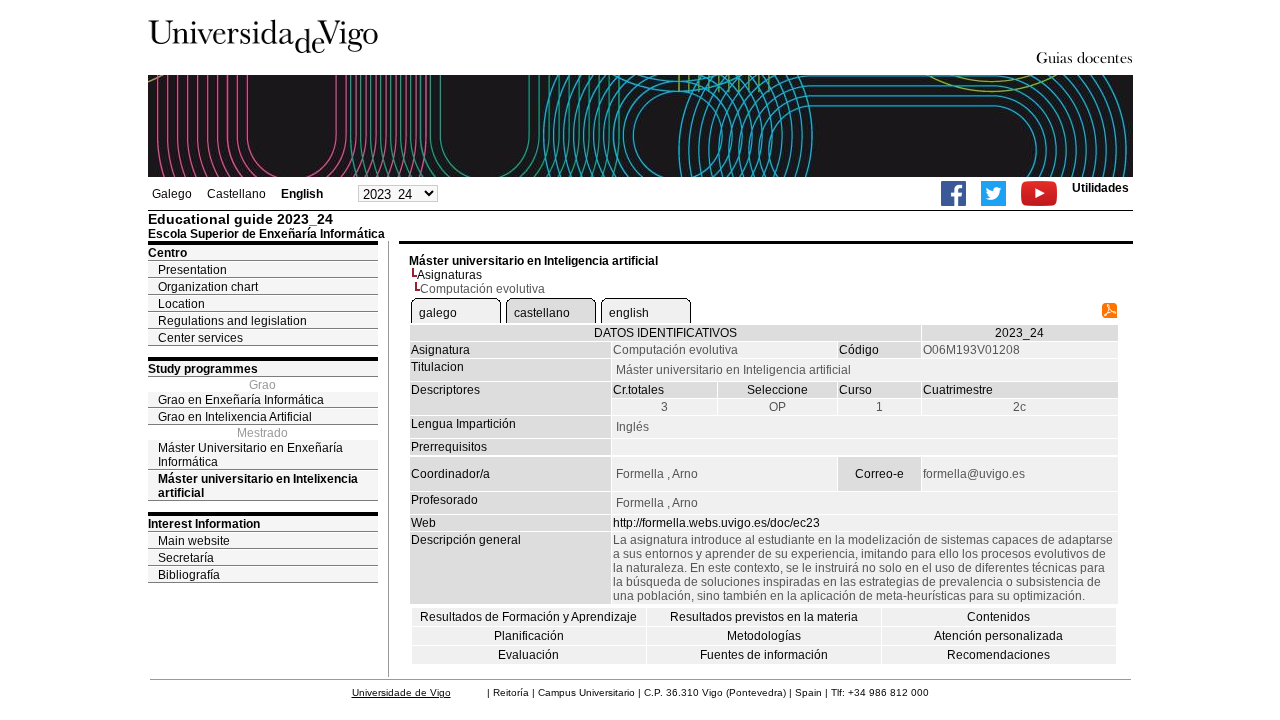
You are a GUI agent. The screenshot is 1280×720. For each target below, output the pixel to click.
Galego (172, 194)
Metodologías (764, 636)
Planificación (529, 636)
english (629, 313)
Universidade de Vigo (401, 692)
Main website (194, 541)
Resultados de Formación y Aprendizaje (528, 617)
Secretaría (186, 558)
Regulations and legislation (232, 321)
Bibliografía (189, 575)
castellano (542, 313)
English (302, 194)
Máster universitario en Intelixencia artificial (258, 486)
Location (181, 304)
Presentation (192, 270)
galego (438, 313)
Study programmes (203, 369)
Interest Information (204, 524)
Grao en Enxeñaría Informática (241, 400)
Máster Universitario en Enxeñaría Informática (250, 455)
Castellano (236, 194)
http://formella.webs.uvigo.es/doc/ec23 (716, 523)
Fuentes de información (764, 655)
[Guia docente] (1109, 314)
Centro (167, 253)
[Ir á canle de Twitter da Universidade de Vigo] (993, 193)
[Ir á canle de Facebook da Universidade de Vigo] (953, 193)
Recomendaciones (998, 655)
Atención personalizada (998, 636)
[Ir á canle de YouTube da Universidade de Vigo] (1039, 193)
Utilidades (1100, 188)
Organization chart (208, 287)
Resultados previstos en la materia (764, 617)
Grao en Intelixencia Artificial (235, 417)
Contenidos (998, 617)
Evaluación (528, 655)
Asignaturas (449, 275)
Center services (200, 338)
